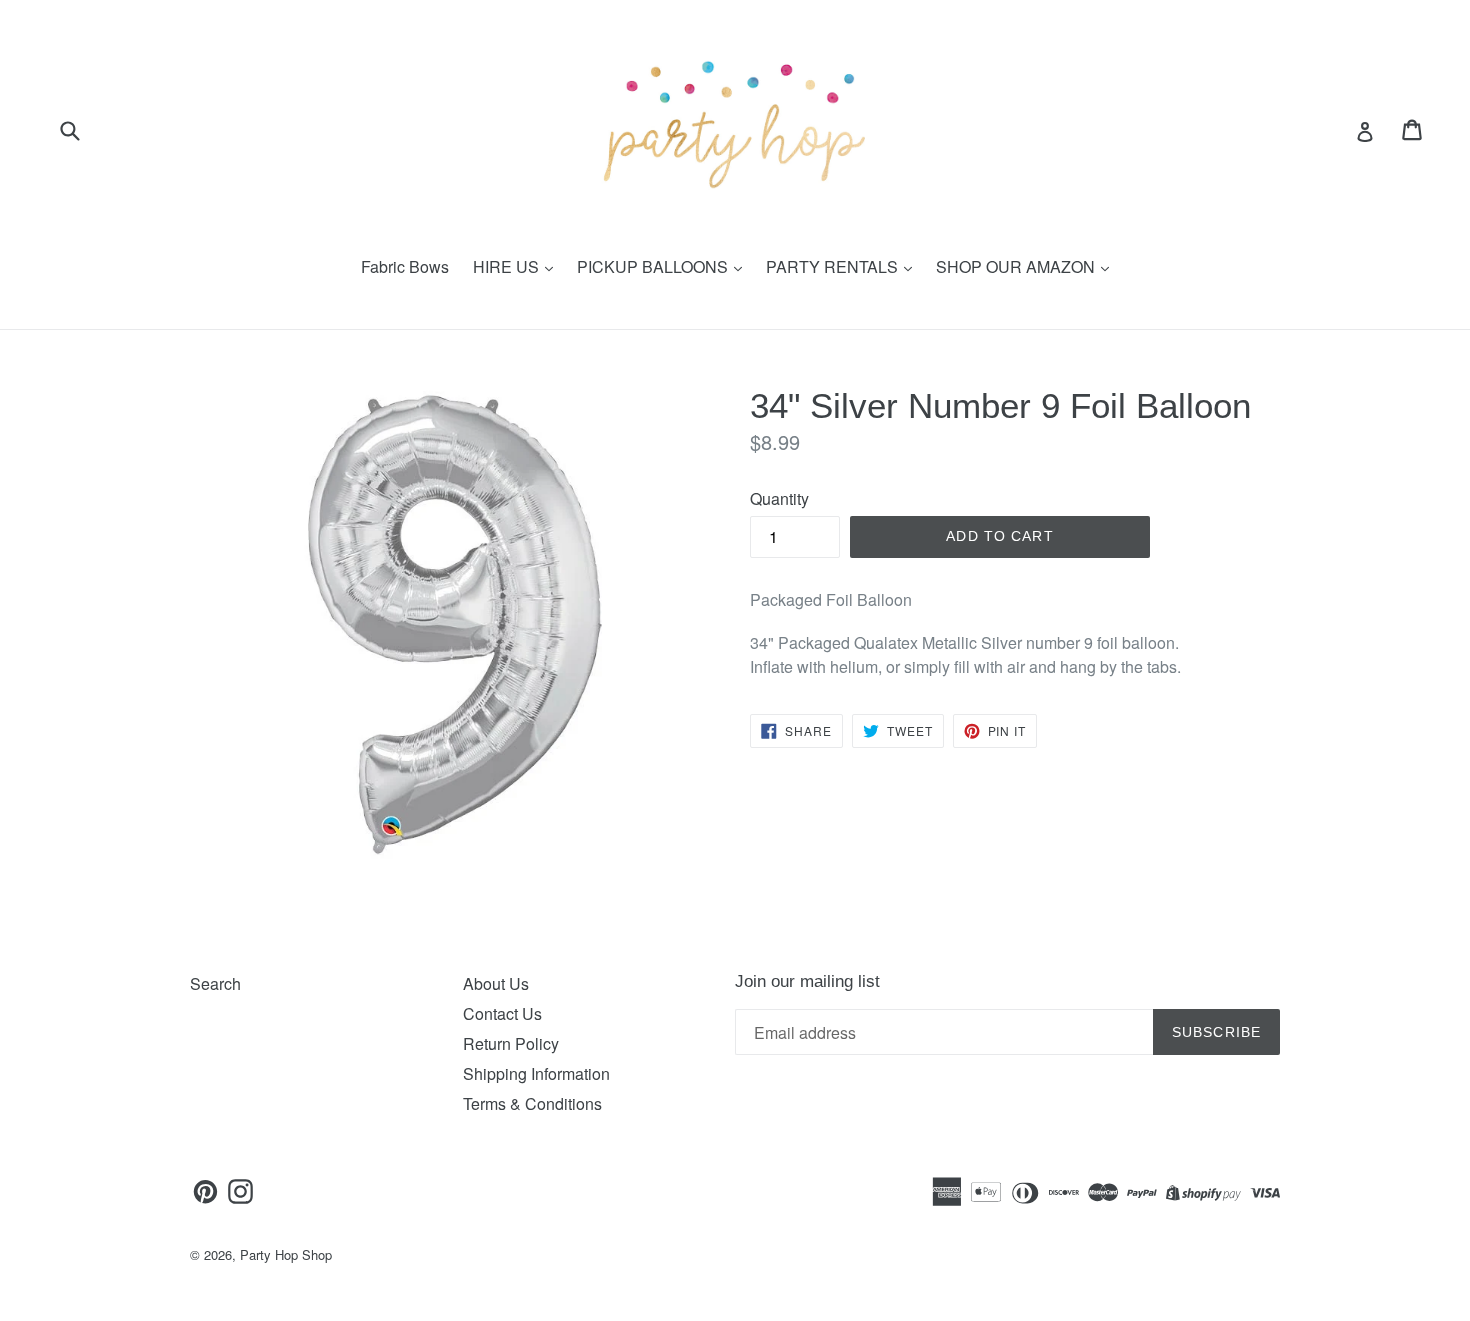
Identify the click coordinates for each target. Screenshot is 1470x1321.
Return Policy (511, 1043)
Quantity (779, 498)
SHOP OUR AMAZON (1017, 266)
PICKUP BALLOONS (654, 266)
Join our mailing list (807, 981)
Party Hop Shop (286, 1254)
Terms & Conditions (532, 1103)
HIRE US (508, 266)
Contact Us (502, 1013)
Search (215, 983)
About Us (496, 983)
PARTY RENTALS (834, 266)
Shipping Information (536, 1073)
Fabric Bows (405, 266)
